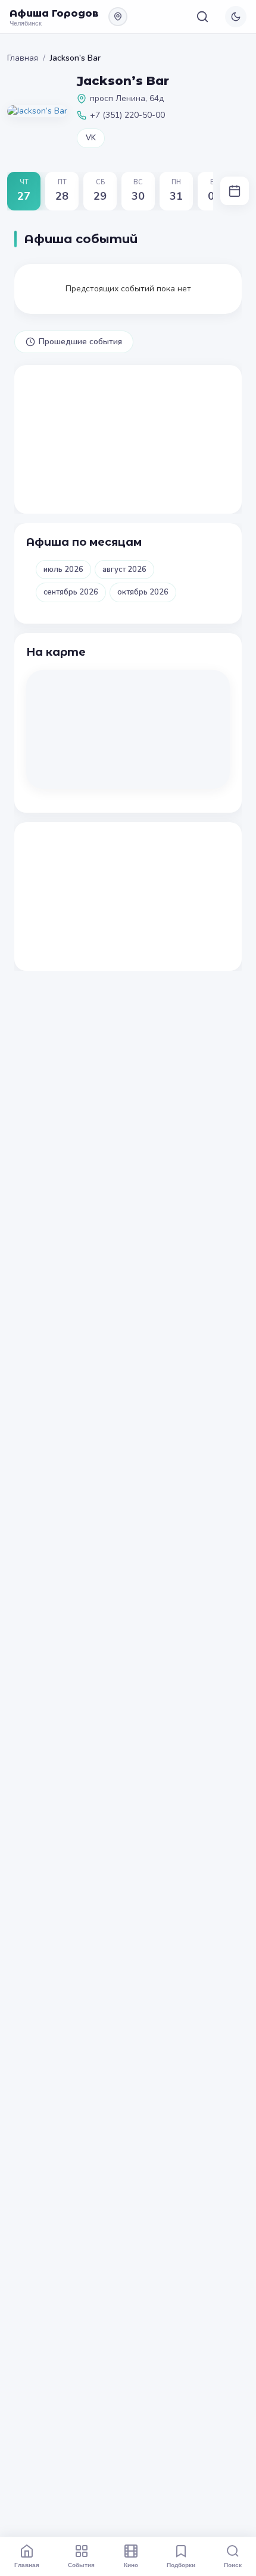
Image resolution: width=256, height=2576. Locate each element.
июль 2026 (63, 570)
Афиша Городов (54, 13)
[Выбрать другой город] (118, 17)
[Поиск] (202, 17)
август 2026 (124, 570)
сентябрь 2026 (71, 592)
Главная (23, 58)
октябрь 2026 (143, 592)
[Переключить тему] (236, 17)
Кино (131, 2565)
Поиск (233, 2565)
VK (91, 138)
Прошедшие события (80, 342)
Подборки (181, 2565)
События (81, 2565)
